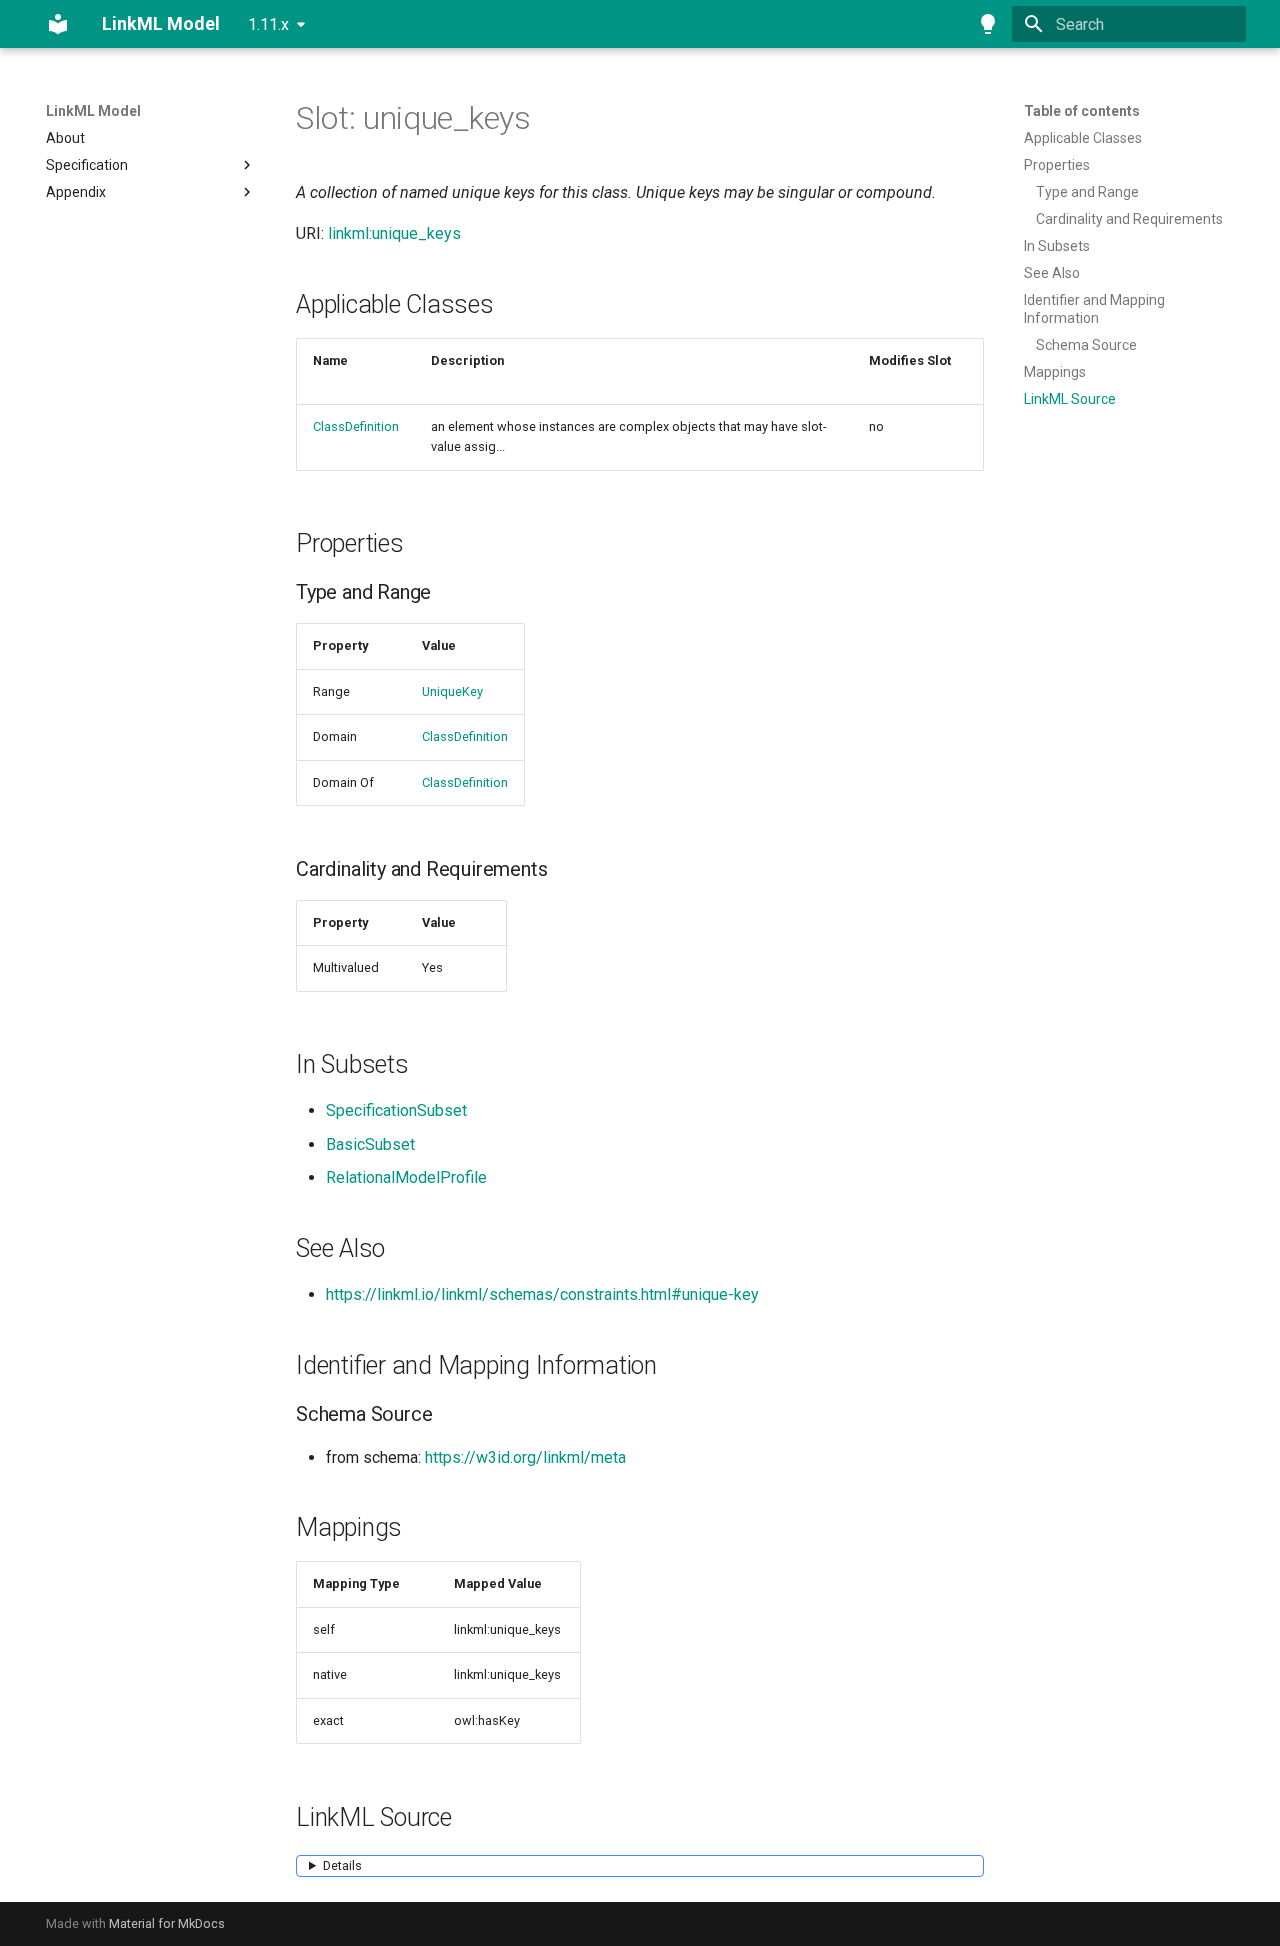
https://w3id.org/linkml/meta (525, 1457)
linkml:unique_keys (394, 233)
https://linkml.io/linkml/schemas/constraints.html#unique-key (542, 1294)
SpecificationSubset (396, 1110)
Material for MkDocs (167, 1923)
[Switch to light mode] (988, 24)
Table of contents (1082, 111)
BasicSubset (370, 1144)
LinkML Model (93, 111)
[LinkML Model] (58, 24)
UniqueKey (452, 691)
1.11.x (268, 24)
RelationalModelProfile (406, 1177)
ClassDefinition (356, 426)
